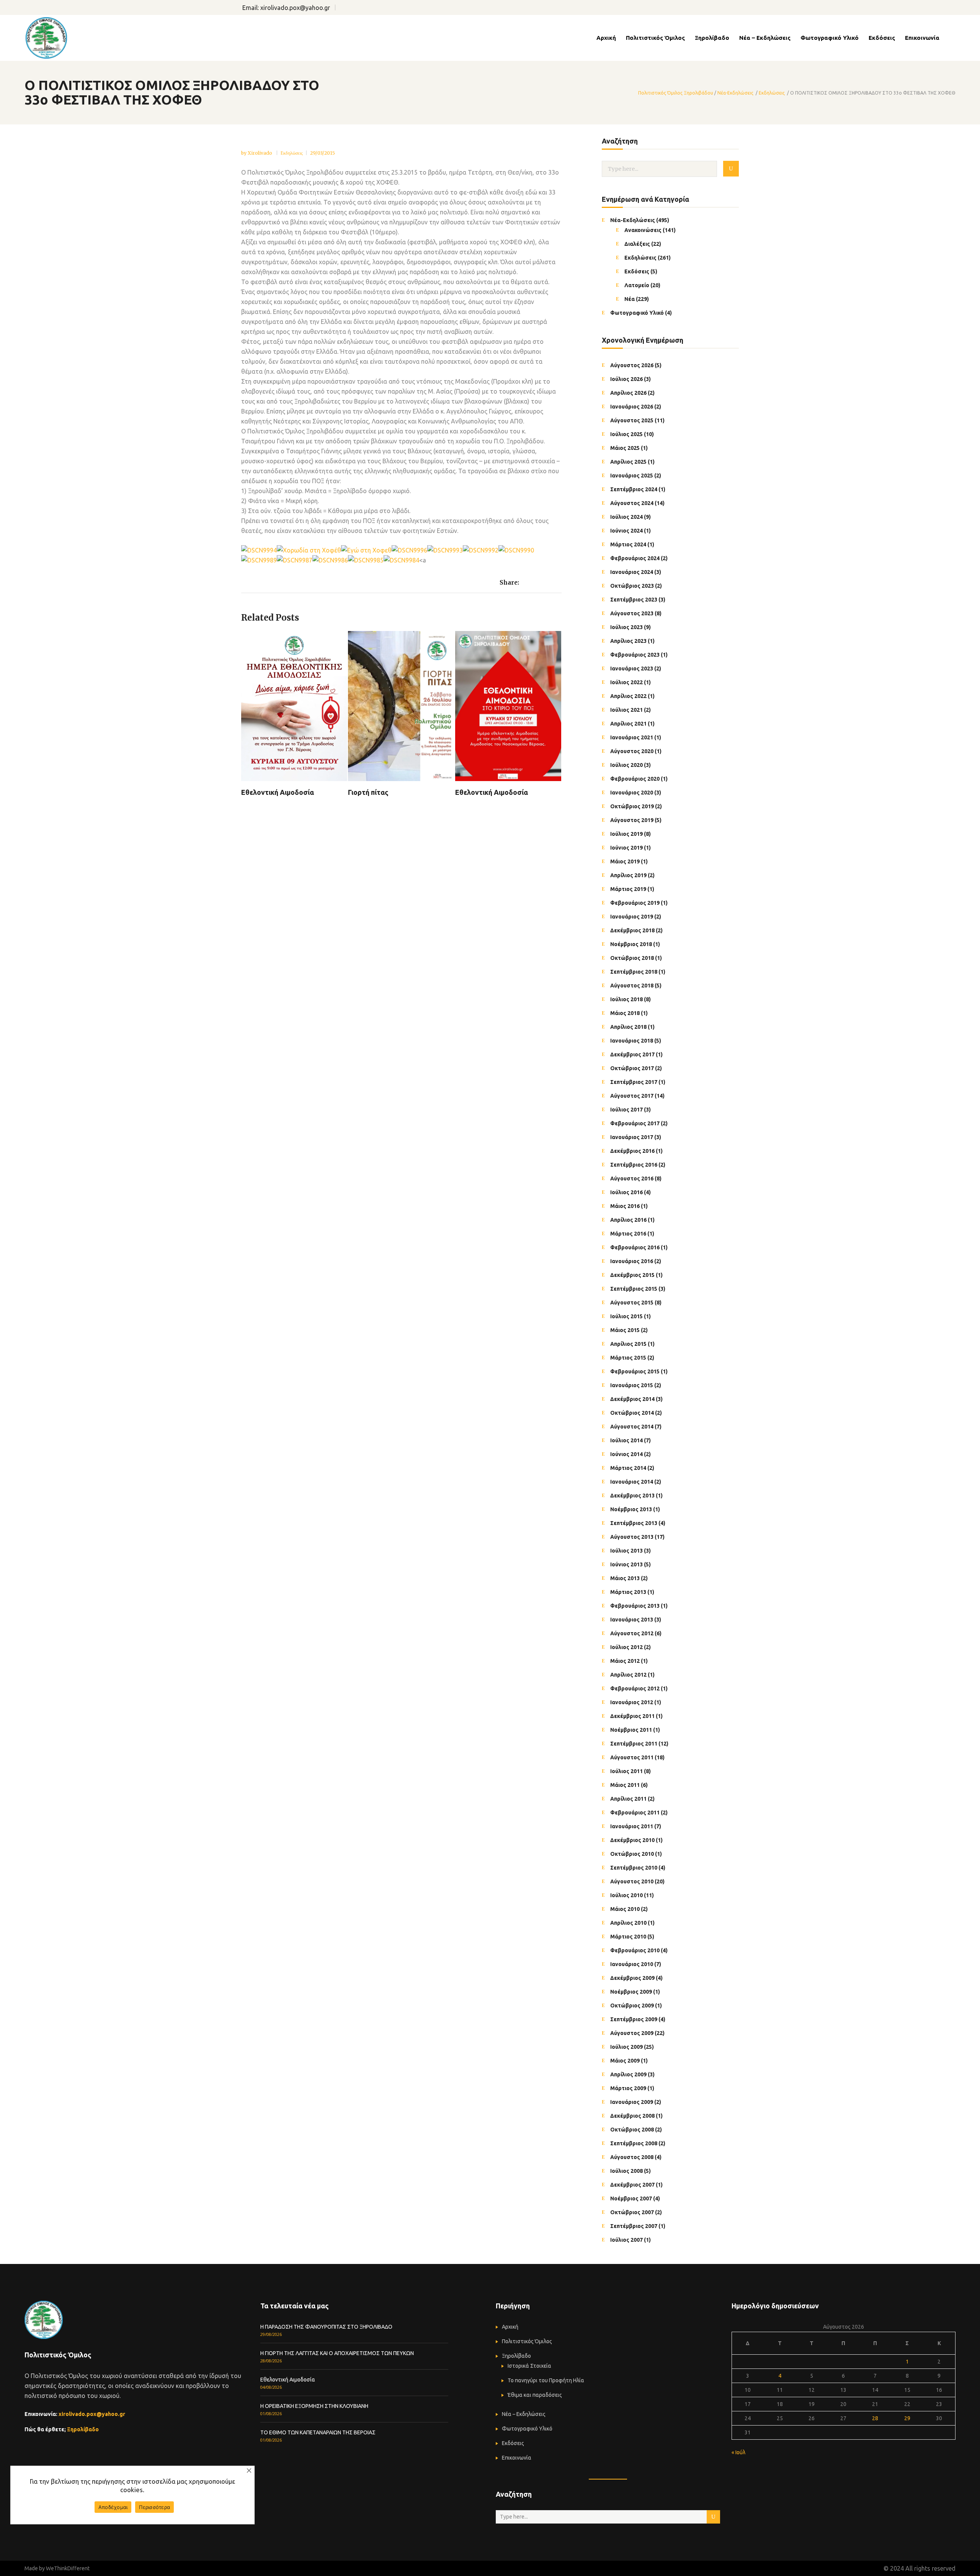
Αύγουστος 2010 (632, 1881)
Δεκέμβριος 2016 (632, 1151)
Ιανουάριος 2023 (632, 669)
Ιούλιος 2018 (626, 999)
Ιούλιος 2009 (626, 2047)
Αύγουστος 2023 (632, 613)
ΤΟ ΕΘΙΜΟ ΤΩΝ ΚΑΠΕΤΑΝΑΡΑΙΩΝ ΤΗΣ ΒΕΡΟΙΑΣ (318, 2432)
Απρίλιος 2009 (628, 2074)
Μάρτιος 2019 (628, 889)
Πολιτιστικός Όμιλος (527, 2341)
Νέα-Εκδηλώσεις (735, 93)
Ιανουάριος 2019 (632, 917)
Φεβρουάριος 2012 (635, 1688)
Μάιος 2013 (625, 1578)
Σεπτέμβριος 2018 (634, 972)
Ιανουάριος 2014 (632, 1482)
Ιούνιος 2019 (626, 848)
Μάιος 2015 (625, 1330)
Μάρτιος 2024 (628, 544)
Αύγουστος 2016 (632, 1178)
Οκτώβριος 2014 (632, 1413)
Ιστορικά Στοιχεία (529, 2366)
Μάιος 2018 (625, 1013)
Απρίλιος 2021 (628, 724)
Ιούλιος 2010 (626, 1895)
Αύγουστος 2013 (632, 1537)
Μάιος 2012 (625, 1661)
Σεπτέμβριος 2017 (634, 1082)
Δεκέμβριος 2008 (632, 2116)
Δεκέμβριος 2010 (632, 1840)
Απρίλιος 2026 (628, 393)
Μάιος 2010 (625, 1909)
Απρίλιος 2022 (628, 696)
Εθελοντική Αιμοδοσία (288, 2380)
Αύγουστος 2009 (632, 2033)
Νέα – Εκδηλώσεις (524, 2414)
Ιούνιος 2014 (626, 1454)
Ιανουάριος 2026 (632, 407)
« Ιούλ (738, 2452)
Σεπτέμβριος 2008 (634, 2143)
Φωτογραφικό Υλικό (637, 313)
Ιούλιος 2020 (626, 765)
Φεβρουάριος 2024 (635, 558)
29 (907, 2418)
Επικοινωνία (517, 2458)
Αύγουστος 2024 (632, 503)
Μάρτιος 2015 (628, 1358)
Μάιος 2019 (625, 861)
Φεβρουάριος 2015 (635, 1371)
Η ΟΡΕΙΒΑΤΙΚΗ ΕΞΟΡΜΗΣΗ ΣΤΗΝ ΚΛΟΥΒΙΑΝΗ (314, 2406)
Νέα (630, 299)
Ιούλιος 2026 (626, 379)
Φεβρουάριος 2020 (635, 779)
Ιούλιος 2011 (626, 1771)
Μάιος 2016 (625, 1206)
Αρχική (510, 2327)
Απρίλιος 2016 (628, 1220)
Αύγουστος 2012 (632, 1633)
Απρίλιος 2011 (628, 1799)
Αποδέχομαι (113, 2507)
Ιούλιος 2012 (626, 1647)
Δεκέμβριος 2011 (632, 1716)
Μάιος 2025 (625, 448)
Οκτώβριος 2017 (632, 1068)
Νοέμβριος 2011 (631, 1730)
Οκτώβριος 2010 (632, 1854)
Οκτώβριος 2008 (632, 2130)
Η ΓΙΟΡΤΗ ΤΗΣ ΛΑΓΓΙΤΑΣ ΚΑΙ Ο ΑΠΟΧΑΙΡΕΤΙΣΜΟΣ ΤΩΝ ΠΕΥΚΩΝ (337, 2353)
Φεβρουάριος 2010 (635, 1950)
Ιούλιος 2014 (626, 1440)
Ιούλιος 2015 (626, 1316)
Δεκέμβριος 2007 (632, 2185)
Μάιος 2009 (625, 2061)
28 (875, 2418)
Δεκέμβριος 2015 (632, 1275)
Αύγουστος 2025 (632, 420)
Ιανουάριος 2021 (632, 737)
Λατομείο (637, 285)
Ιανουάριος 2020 (632, 793)
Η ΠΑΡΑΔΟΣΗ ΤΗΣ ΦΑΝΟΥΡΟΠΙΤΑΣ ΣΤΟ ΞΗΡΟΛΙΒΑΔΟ (326, 2327)
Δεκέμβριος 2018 (632, 930)
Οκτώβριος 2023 (632, 586)
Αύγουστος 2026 (632, 365)
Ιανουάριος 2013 (632, 1620)
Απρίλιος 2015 (628, 1344)
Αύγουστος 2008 (632, 2157)
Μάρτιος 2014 (628, 1468)
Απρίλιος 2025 (628, 462)
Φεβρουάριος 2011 (635, 1813)
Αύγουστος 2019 (632, 820)
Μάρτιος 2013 (628, 1592)
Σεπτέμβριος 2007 (634, 2226)
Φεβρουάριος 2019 (635, 903)
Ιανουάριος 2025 (632, 476)
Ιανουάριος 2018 (632, 1041)
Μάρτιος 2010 (628, 1937)
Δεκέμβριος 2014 (632, 1399)
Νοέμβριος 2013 (631, 1509)
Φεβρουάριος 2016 (635, 1247)
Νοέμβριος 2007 (631, 2198)
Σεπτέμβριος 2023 (634, 600)
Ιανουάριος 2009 (632, 2102)
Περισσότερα (154, 2507)
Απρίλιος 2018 (628, 1027)
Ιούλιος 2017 (626, 1110)
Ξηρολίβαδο (83, 2429)
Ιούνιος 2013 (626, 1564)
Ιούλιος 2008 (626, 2171)
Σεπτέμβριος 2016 (634, 1165)
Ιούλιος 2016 (626, 1192)
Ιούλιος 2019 (626, 834)
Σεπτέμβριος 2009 (634, 2019)
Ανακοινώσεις (643, 230)
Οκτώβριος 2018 (632, 958)
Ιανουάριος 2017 (632, 1137)
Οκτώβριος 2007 (632, 2212)
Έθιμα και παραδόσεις (535, 2395)
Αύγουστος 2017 (632, 1096)
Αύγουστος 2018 (632, 986)
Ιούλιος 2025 (626, 434)
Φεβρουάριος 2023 (635, 655)
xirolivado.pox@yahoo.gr (295, 8)
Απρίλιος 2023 (628, 641)
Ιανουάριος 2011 (632, 1826)
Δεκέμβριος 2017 (632, 1054)
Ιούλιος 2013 (626, 1551)
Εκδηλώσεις (772, 93)
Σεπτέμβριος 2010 (634, 1868)
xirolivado (261, 153)
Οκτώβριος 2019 (632, 806)
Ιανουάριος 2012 (632, 1702)
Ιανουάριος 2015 (632, 1385)
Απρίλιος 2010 (628, 1923)
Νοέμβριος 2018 (631, 944)
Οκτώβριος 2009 (632, 2006)
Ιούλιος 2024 (626, 517)
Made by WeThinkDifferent (57, 2568)
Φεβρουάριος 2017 (635, 1123)
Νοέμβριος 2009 (631, 1992)
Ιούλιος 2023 (626, 627)
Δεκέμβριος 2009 (632, 1978)
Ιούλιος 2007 (626, 2240)
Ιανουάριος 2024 (632, 572)
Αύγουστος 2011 (632, 1757)
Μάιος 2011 (625, 1785)
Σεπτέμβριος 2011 (634, 1744)
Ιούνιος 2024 (626, 531)
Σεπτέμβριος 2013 (634, 1523)
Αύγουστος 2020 (632, 751)
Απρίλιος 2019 (628, 875)
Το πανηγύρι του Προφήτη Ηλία (546, 2380)
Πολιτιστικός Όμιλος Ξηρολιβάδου (676, 93)
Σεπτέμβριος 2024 (634, 489)
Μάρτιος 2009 (628, 2088)
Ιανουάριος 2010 (632, 1964)
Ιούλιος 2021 (626, 710)
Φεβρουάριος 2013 (635, 1606)
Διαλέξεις (637, 244)
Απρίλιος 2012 (628, 1675)
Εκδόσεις (637, 271)
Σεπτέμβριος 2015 (634, 1289)
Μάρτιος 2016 (628, 1234)
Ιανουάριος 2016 (632, 1261)
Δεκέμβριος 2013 (632, 1496)
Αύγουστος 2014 (632, 1427)
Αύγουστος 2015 (632, 1303)
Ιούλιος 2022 (626, 682)
